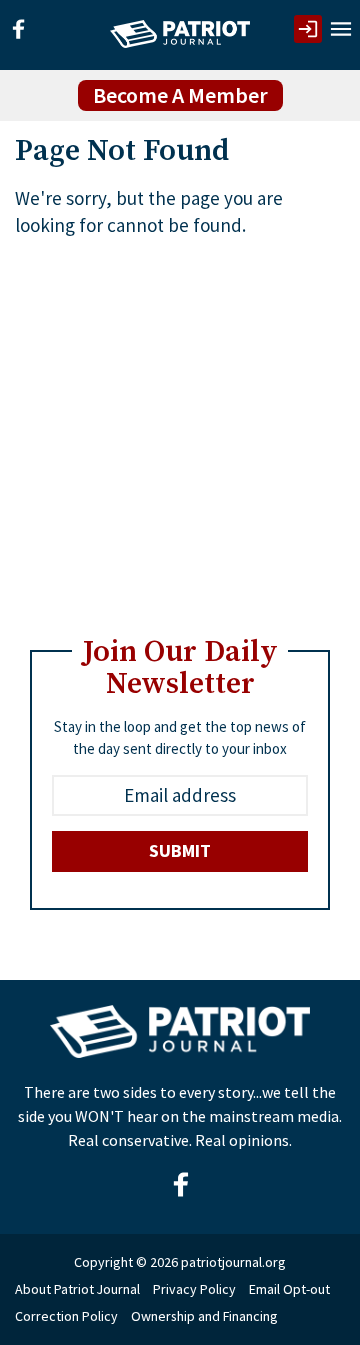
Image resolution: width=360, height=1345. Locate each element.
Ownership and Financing (204, 1316)
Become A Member (180, 95)
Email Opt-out (289, 1289)
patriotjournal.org (233, 1262)
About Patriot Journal (77, 1289)
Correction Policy (66, 1316)
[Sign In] (308, 29)
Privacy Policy (194, 1289)
